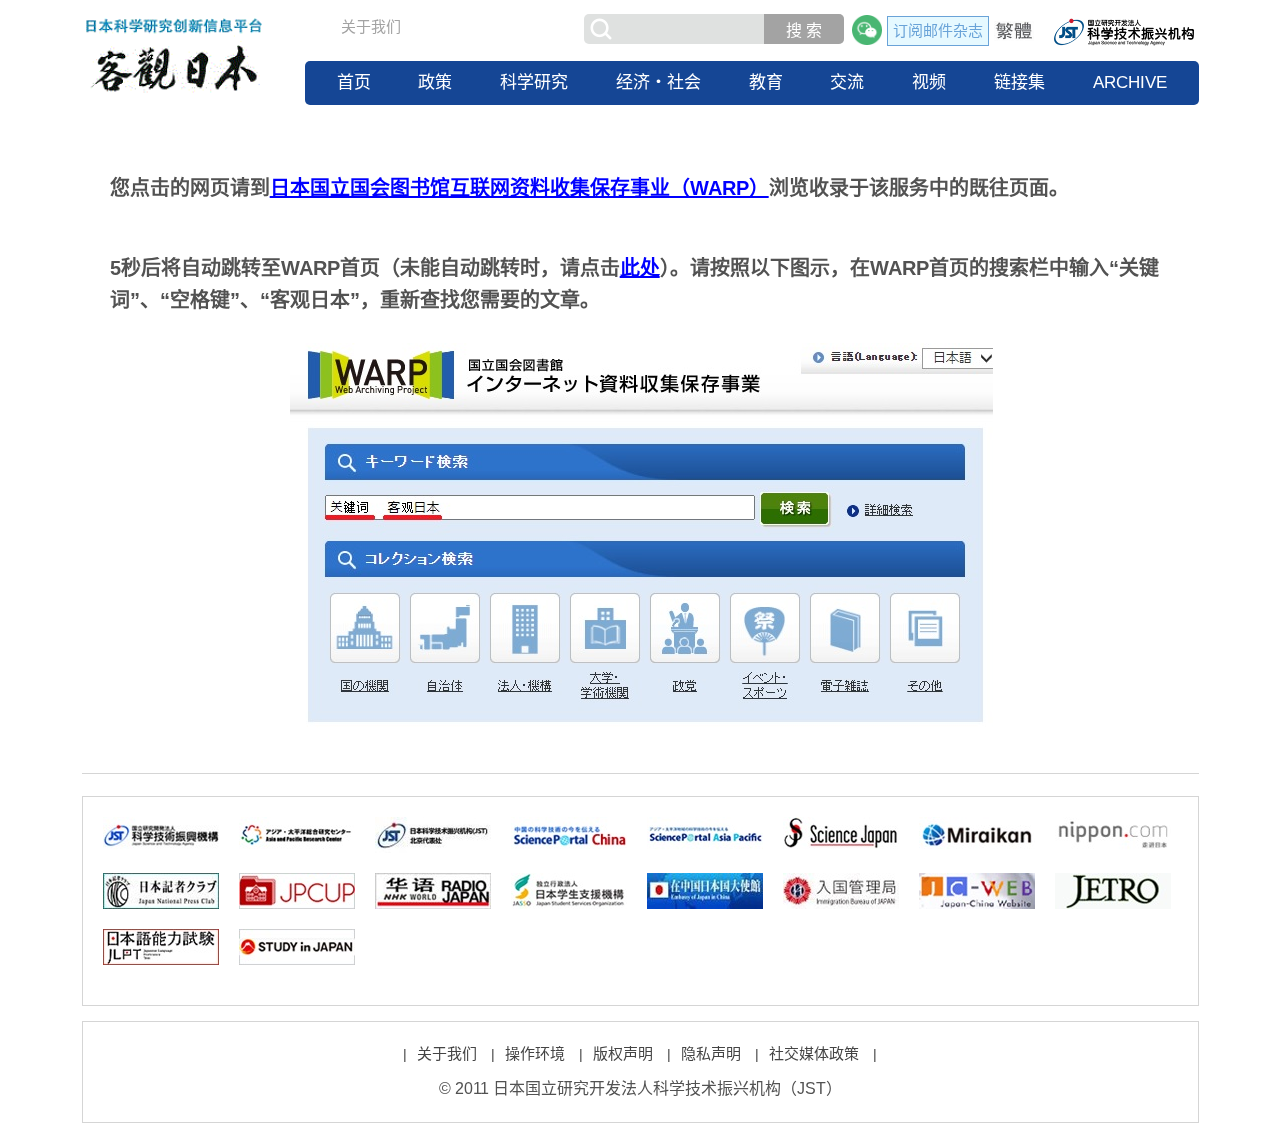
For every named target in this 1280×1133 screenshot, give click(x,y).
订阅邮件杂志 (938, 30)
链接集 (1019, 82)
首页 (354, 82)
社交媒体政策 (814, 1053)
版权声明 (623, 1053)
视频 (929, 82)
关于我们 (371, 26)
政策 (435, 82)
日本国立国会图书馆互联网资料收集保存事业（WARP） (519, 188)
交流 (847, 82)
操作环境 (535, 1053)
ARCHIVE (1130, 82)
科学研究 (534, 82)
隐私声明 (711, 1053)
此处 (640, 268)
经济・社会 (658, 82)
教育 (766, 82)
